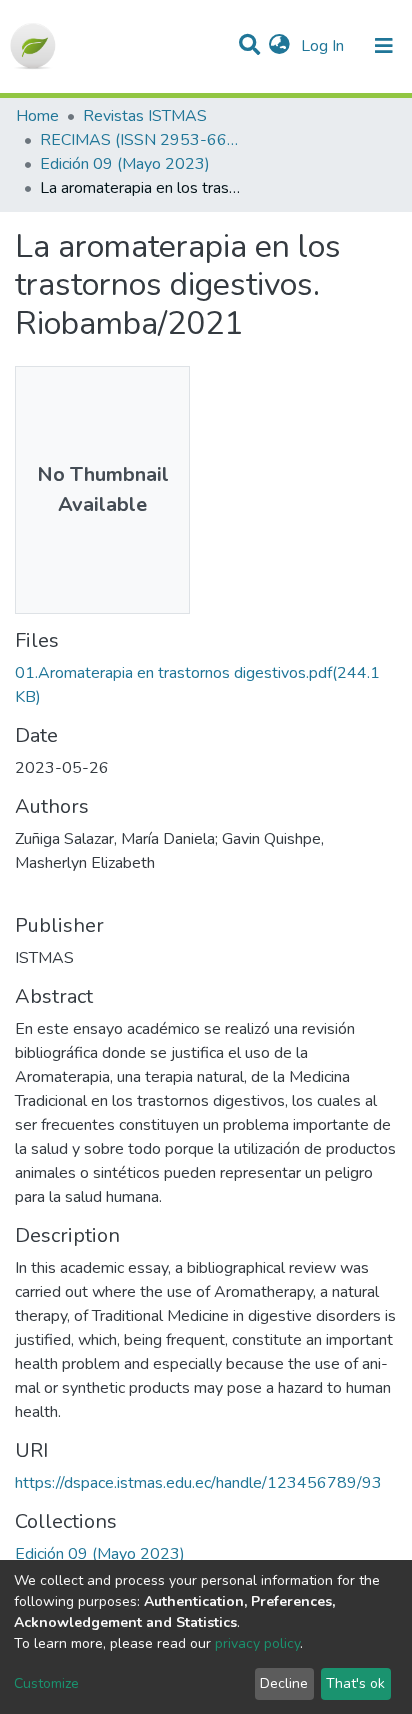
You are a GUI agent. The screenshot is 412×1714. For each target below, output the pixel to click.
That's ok (355, 1683)
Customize (46, 1683)
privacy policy (257, 1643)
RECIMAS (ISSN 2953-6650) (140, 140)
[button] (279, 46)
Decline (284, 1683)
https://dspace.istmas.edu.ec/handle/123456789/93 (198, 1483)
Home (37, 116)
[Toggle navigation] (384, 46)
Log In (324, 46)
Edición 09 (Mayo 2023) (125, 164)
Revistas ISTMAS (145, 116)
